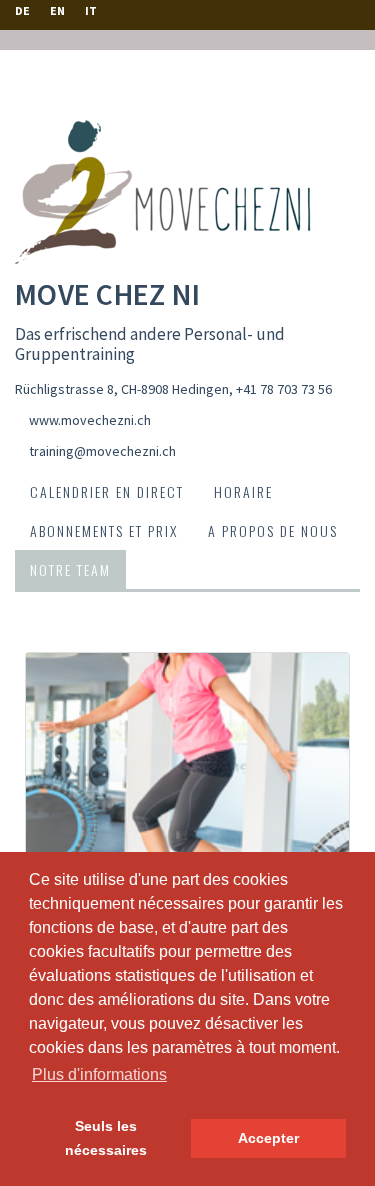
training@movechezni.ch (102, 451)
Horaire (243, 491)
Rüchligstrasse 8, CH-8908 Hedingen (122, 389)
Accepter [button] (268, 1138)
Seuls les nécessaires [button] (106, 1138)
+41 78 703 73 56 (284, 389)
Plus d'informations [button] (99, 1074)
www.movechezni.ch (90, 420)
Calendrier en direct (107, 491)
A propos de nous (273, 530)
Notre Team (70, 569)
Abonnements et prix (104, 530)
